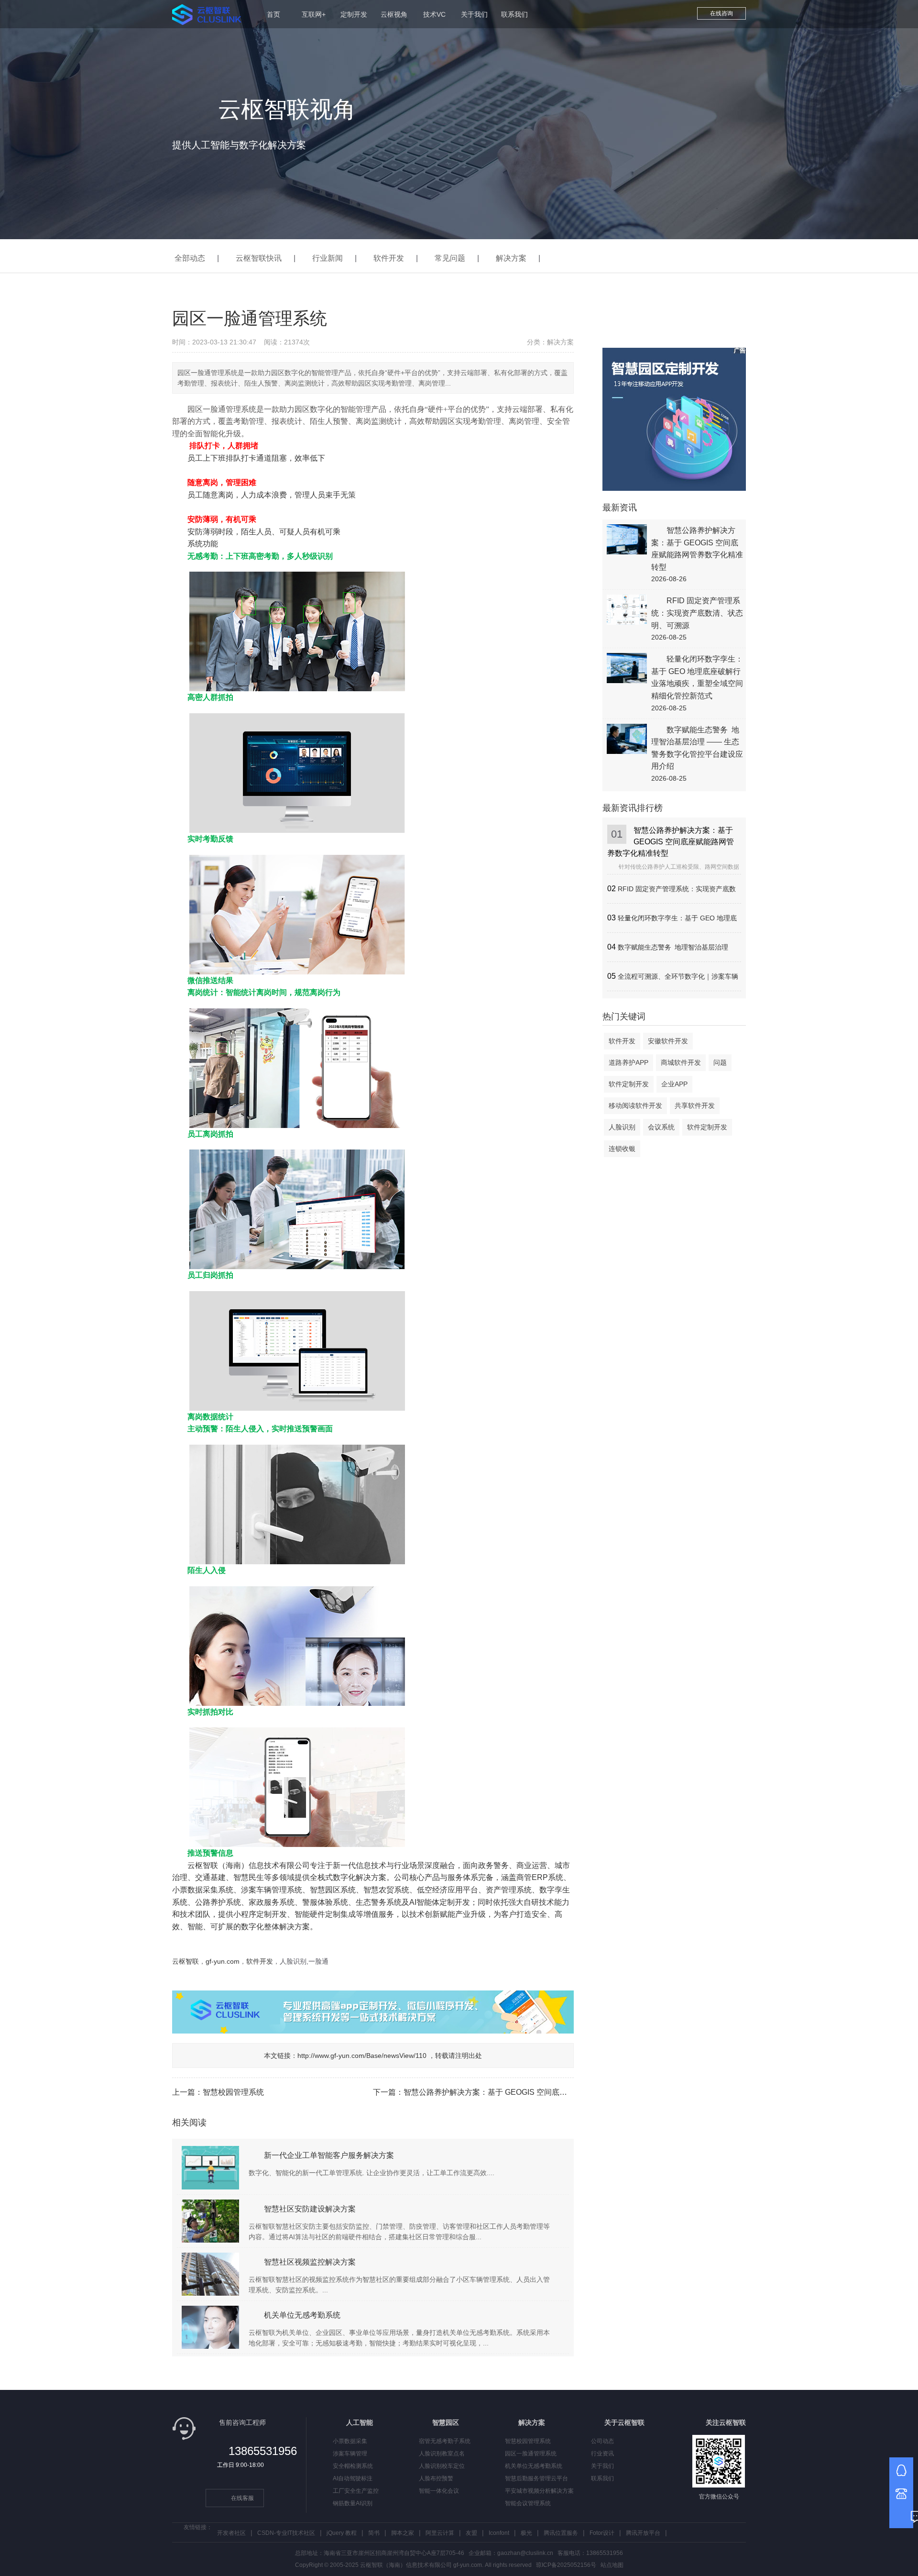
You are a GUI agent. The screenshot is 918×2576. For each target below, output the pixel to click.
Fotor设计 (602, 2533)
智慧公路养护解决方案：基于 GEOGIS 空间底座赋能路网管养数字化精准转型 (535, 2092)
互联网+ (314, 14)
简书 (374, 2533)
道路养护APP (628, 1062)
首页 (273, 14)
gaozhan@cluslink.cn (525, 2553)
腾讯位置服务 (561, 2533)
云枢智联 (186, 1961)
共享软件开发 (695, 1106)
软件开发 (389, 258)
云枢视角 (394, 14)
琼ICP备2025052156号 (566, 2565)
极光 (526, 2533)
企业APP (674, 1084)
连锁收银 (622, 1149)
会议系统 (661, 1127)
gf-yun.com (223, 1961)
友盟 (471, 2533)
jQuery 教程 (342, 2533)
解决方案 (511, 258)
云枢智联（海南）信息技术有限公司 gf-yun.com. (422, 2565)
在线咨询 (721, 13)
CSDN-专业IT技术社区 (286, 2533)
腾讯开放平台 (643, 2533)
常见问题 (450, 258)
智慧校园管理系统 (233, 2092)
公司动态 (602, 2441)
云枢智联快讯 (259, 258)
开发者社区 (231, 2533)
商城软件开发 (681, 1062)
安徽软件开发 (668, 1041)
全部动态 (190, 258)
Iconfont (499, 2533)
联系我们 (514, 14)
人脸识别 (622, 1127)
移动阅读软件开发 (635, 1106)
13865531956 (263, 2451)
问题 (720, 1062)
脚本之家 (403, 2533)
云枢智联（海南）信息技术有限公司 (249, 1865)
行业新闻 (328, 258)
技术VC (434, 14)
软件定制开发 (629, 1084)
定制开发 (354, 14)
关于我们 (474, 14)
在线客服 (242, 2498)
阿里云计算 (440, 2533)
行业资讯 (602, 2454)
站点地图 (612, 2565)
